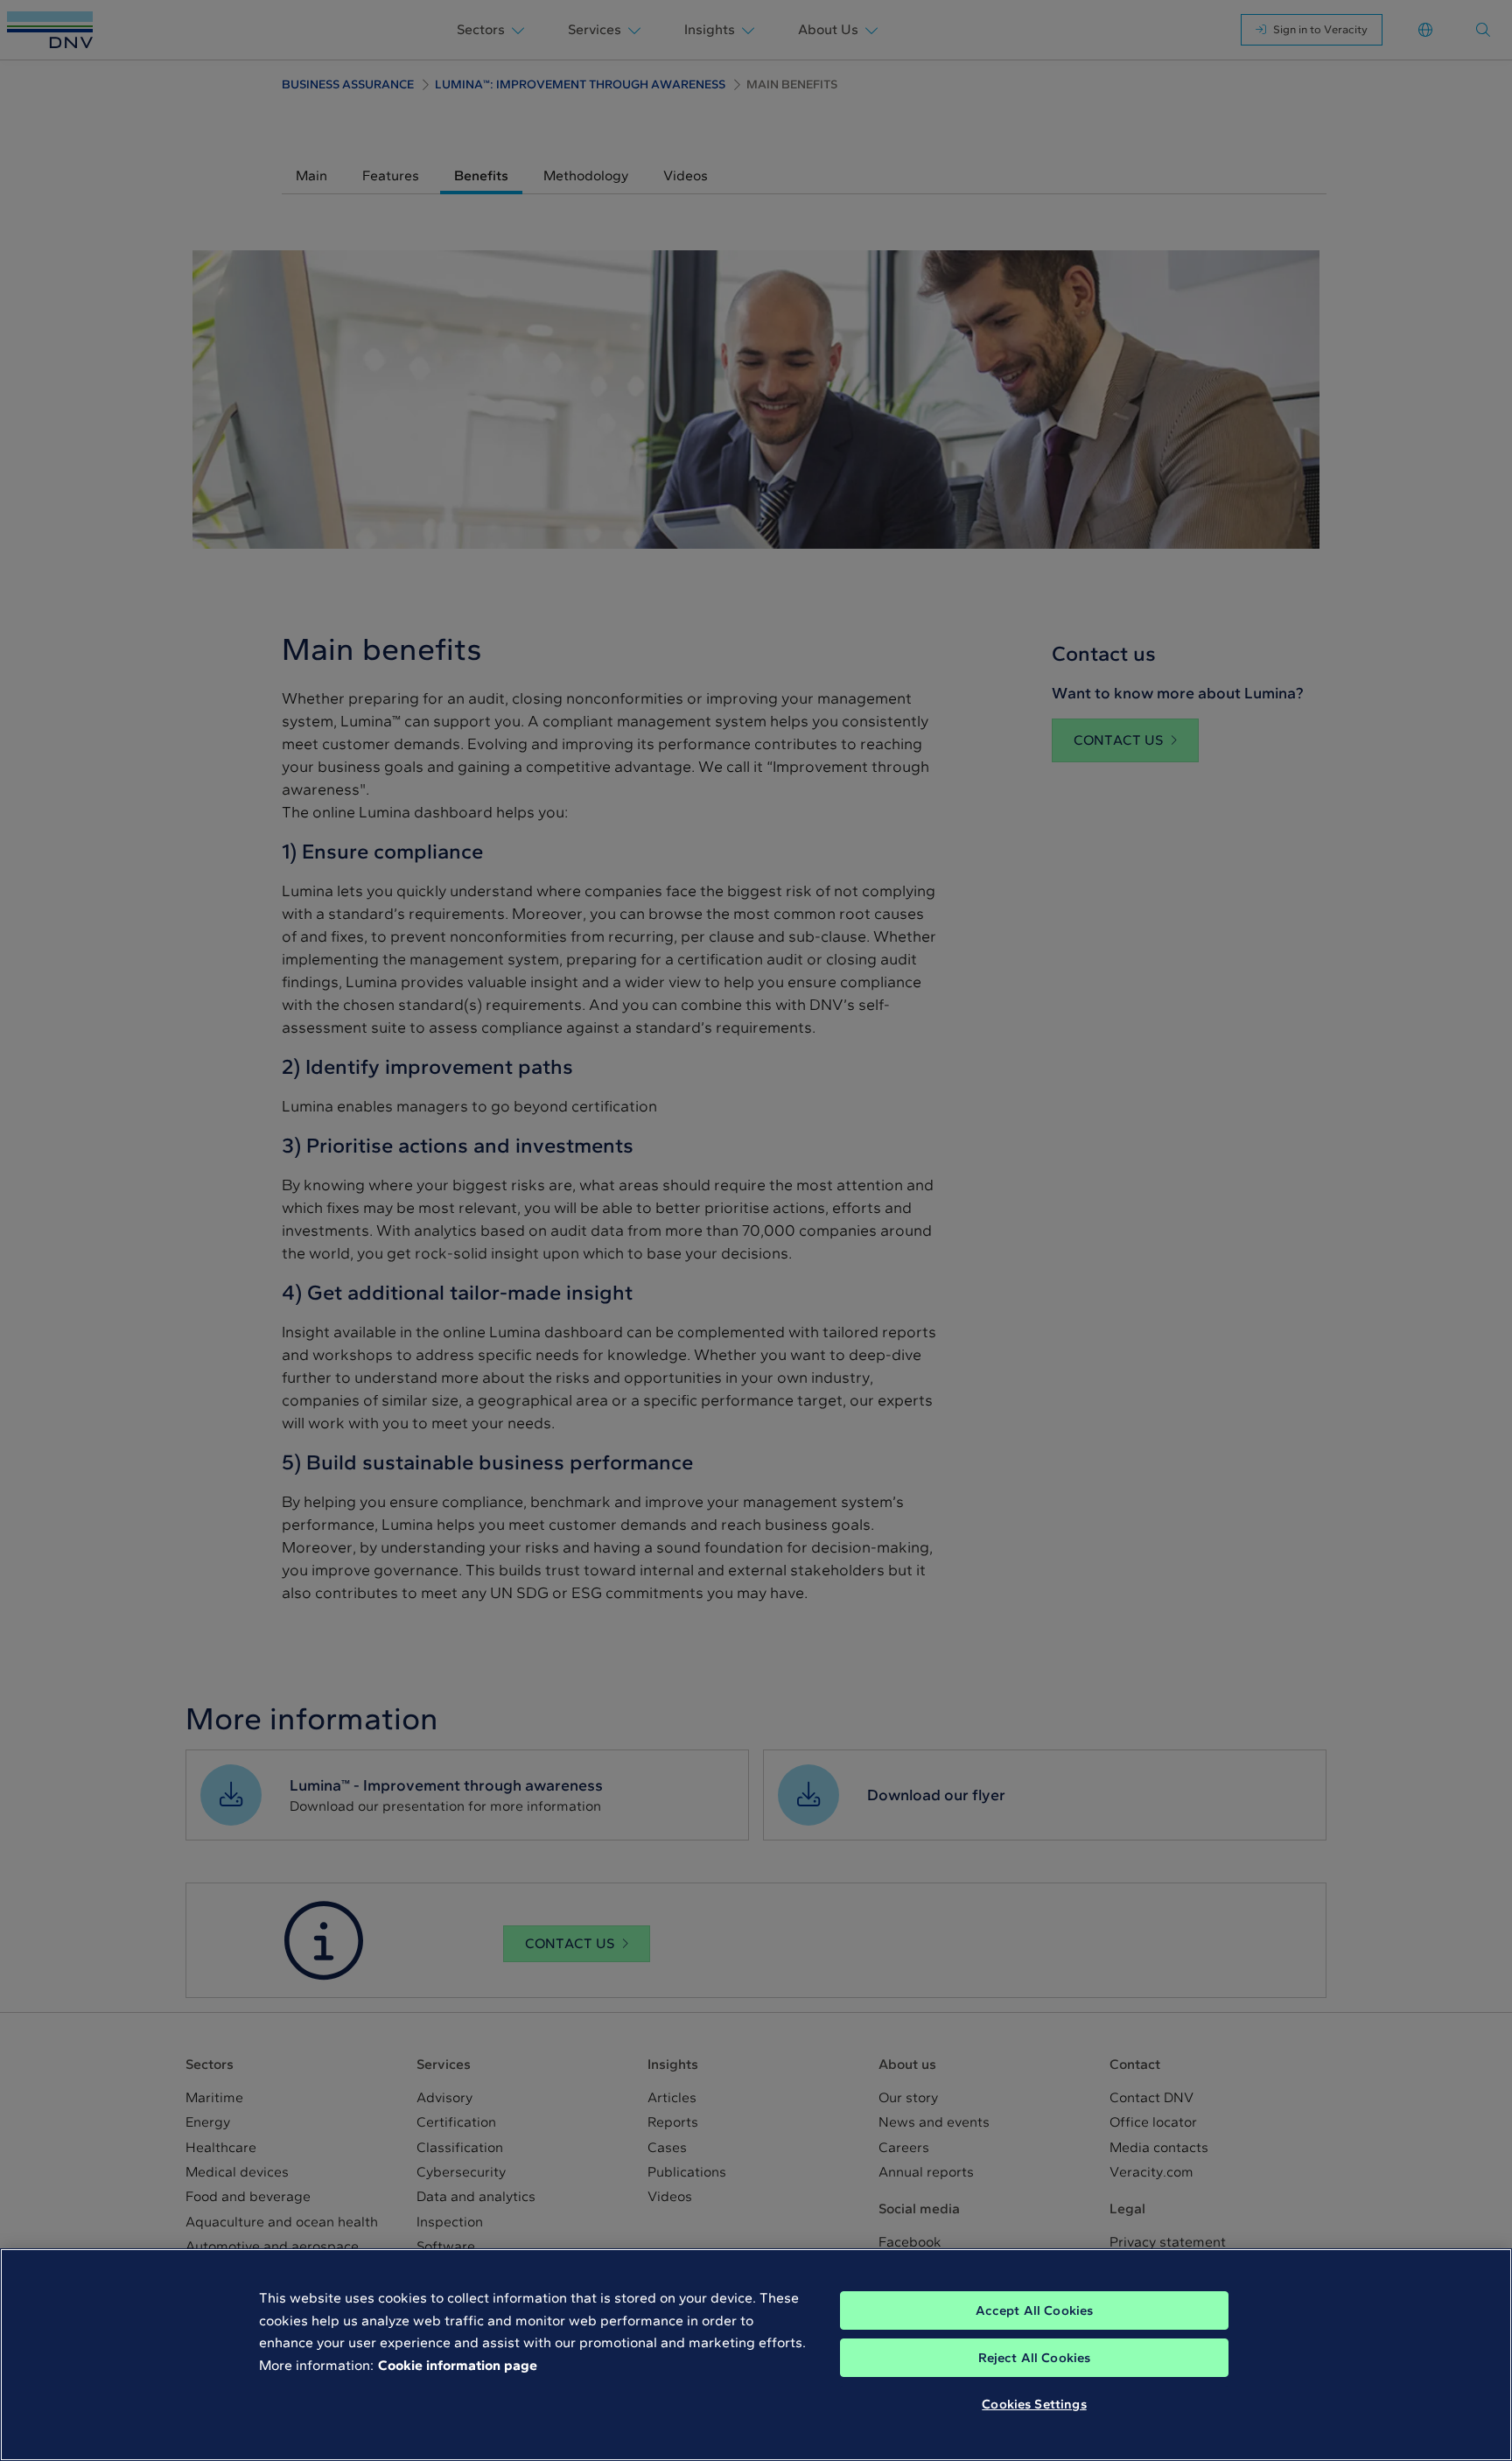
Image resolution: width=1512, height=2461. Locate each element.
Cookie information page (458, 2365)
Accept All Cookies (1035, 2310)
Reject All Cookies (1035, 2358)
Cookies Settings (1034, 2404)
